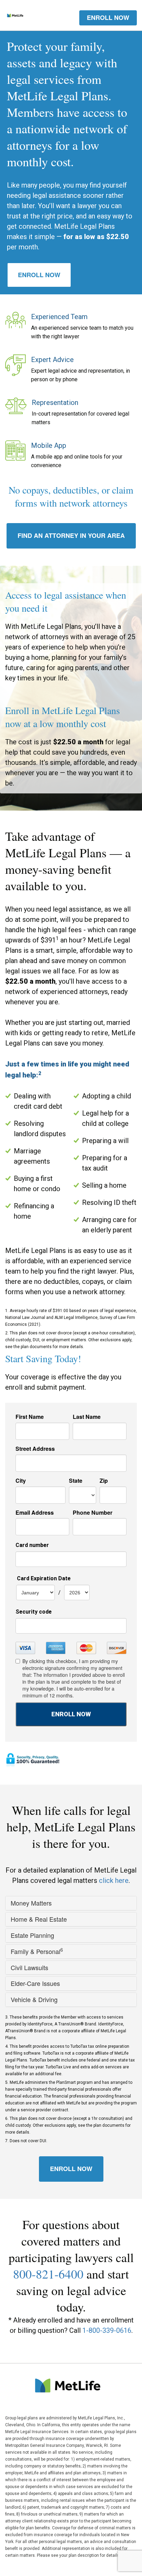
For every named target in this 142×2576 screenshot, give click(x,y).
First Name (30, 1417)
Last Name (87, 1417)
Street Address (35, 1449)
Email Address (35, 1513)
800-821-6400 (48, 2274)
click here (114, 1880)
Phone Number (93, 1513)
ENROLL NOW (108, 18)
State (76, 1481)
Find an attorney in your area (71, 535)
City (21, 1481)
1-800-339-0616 (107, 2330)
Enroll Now (39, 275)
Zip (104, 1481)
